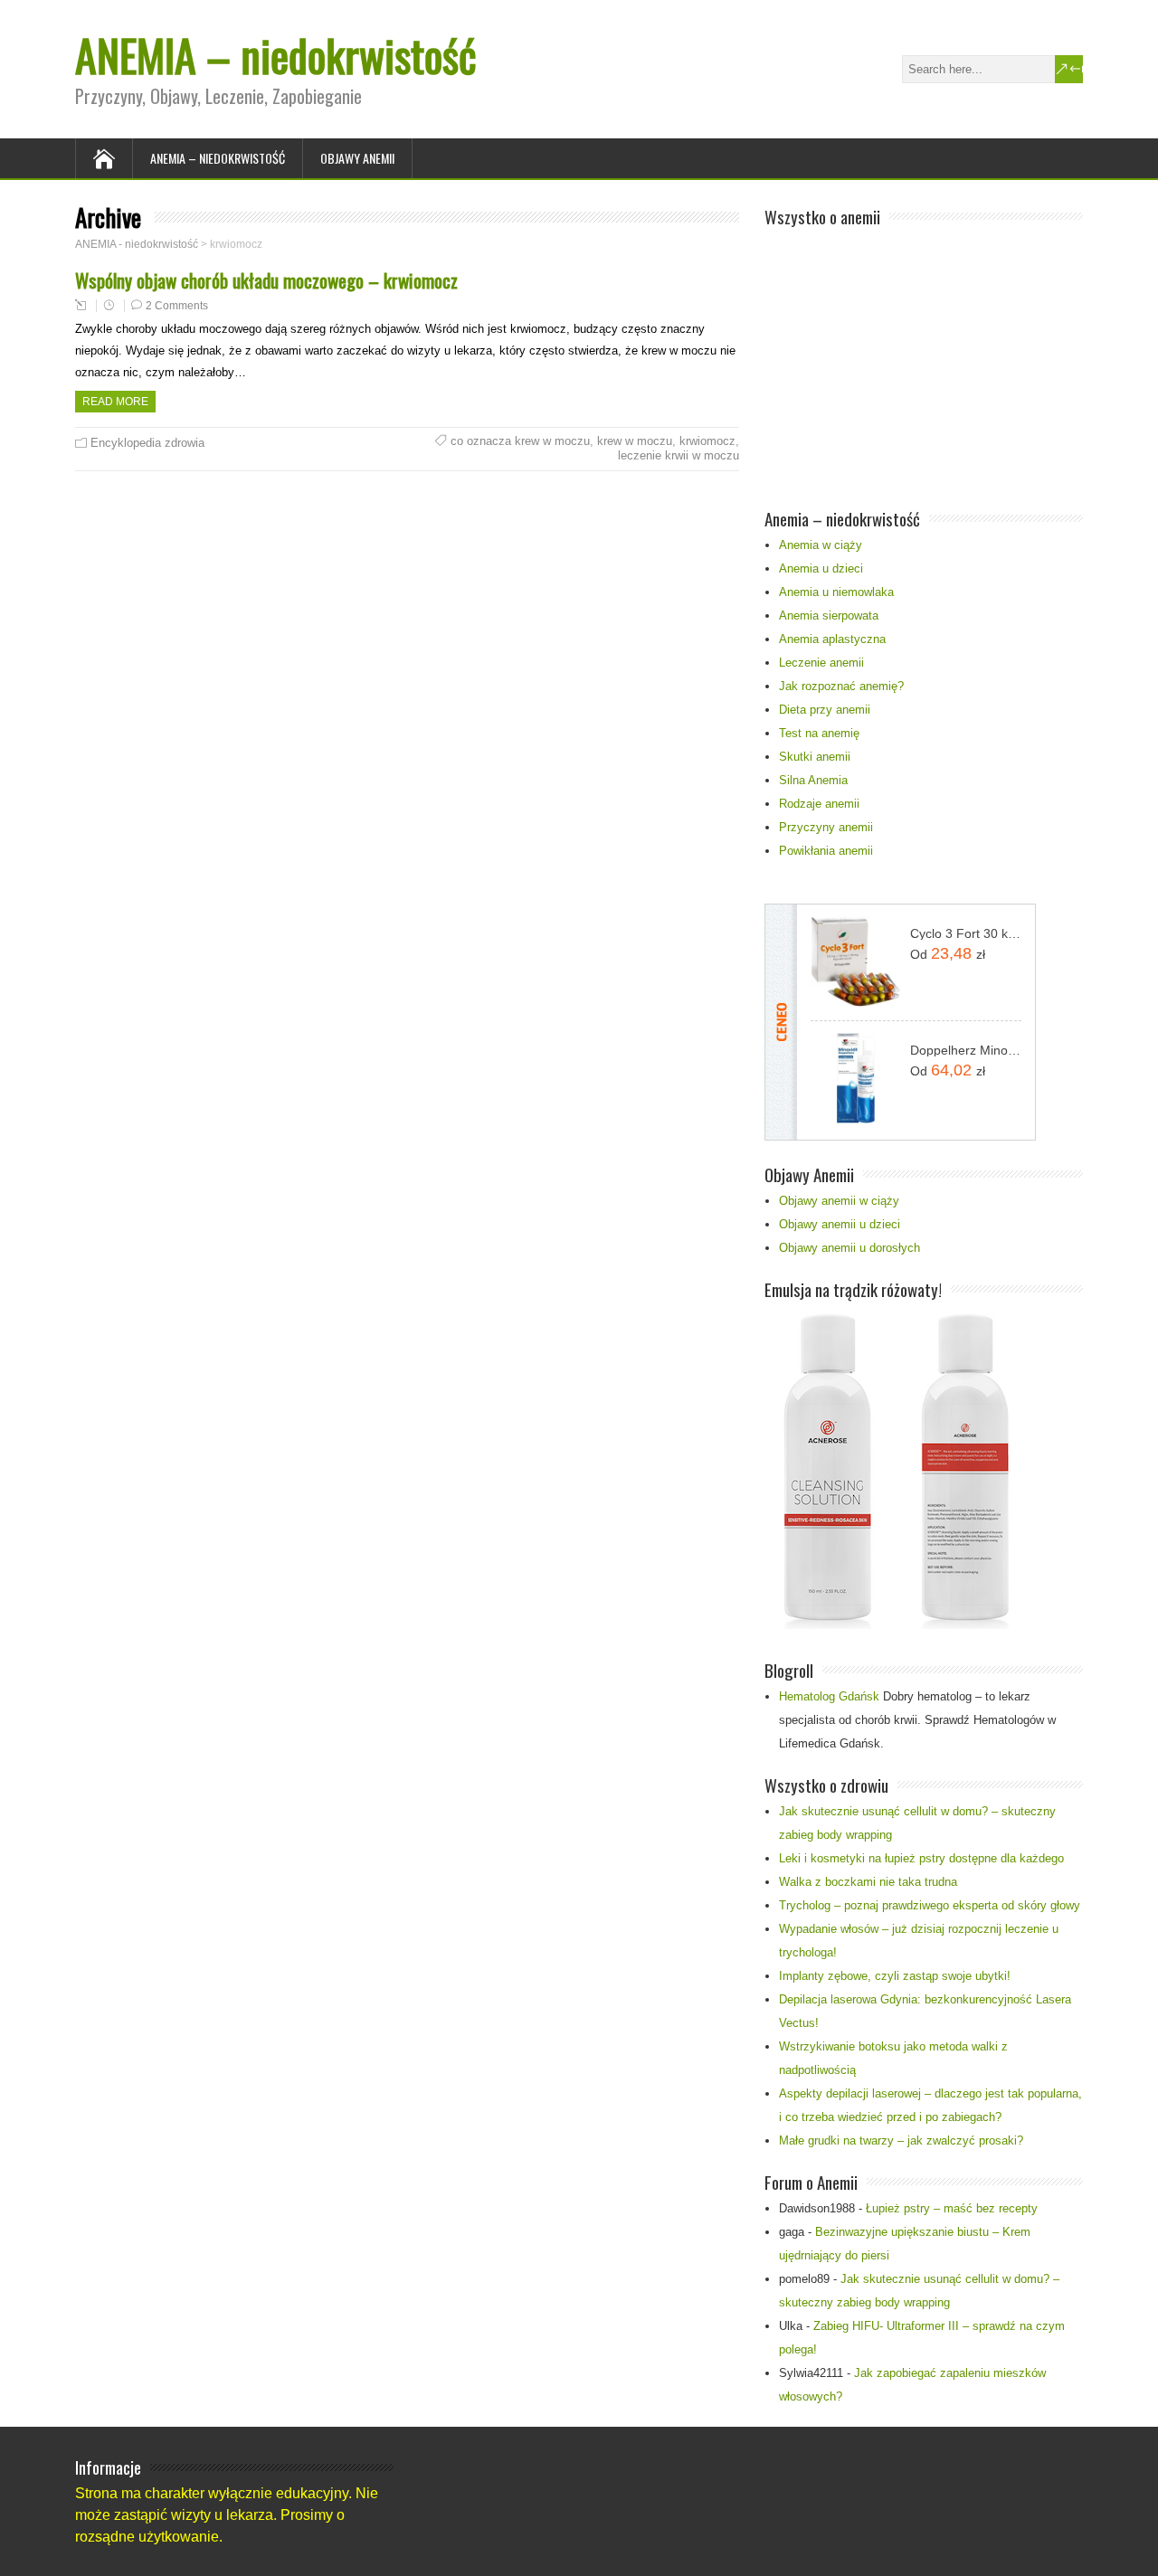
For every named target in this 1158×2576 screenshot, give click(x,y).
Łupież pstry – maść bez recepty (952, 2208)
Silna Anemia (813, 780)
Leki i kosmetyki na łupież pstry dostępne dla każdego (921, 1858)
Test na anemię (819, 733)
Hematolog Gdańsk (829, 1696)
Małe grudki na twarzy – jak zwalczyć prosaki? (901, 2140)
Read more (115, 402)
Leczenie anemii (821, 663)
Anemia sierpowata (829, 616)
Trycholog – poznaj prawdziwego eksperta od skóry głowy (930, 1905)
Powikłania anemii (826, 851)
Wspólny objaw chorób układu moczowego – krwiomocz (266, 280)
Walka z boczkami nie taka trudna (868, 1882)
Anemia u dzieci (821, 568)
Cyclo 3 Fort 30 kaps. (966, 933)
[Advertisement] (924, 358)
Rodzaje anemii (819, 804)
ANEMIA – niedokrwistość (276, 55)
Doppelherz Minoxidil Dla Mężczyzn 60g (966, 1050)
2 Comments (177, 306)
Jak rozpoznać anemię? (841, 686)
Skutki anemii (815, 757)
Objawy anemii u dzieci (840, 1224)
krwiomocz (707, 441)
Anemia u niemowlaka (836, 592)
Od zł (948, 953)
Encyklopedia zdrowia (147, 443)
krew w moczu (635, 441)
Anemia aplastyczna (832, 639)
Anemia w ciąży (821, 545)
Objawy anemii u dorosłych (850, 1248)
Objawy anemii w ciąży (839, 1201)
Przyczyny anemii (826, 827)
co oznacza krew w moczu (520, 441)
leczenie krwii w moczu (679, 455)
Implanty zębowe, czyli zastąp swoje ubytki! (895, 1976)
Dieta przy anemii (825, 710)
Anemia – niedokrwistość (218, 158)
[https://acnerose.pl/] (891, 1625)
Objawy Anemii (357, 158)
